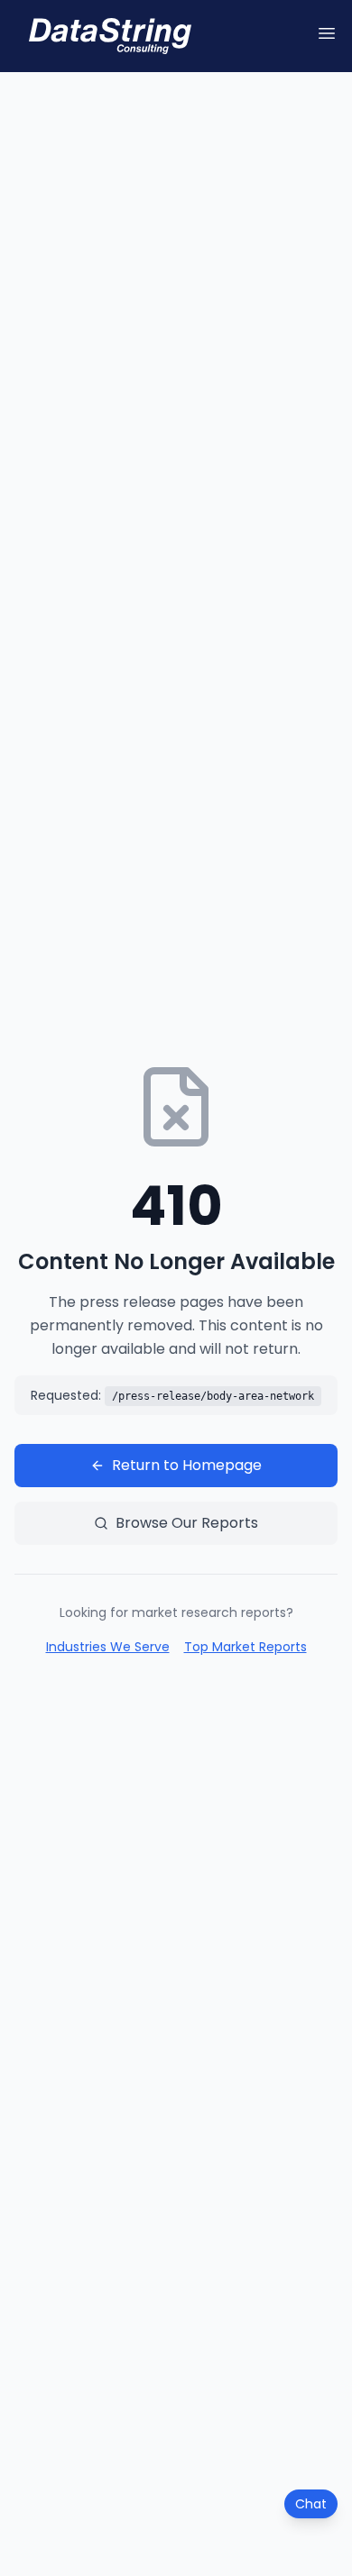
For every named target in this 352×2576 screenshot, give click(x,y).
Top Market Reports (245, 1647)
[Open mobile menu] (327, 33)
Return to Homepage (187, 1465)
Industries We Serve (108, 1647)
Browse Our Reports (187, 1523)
